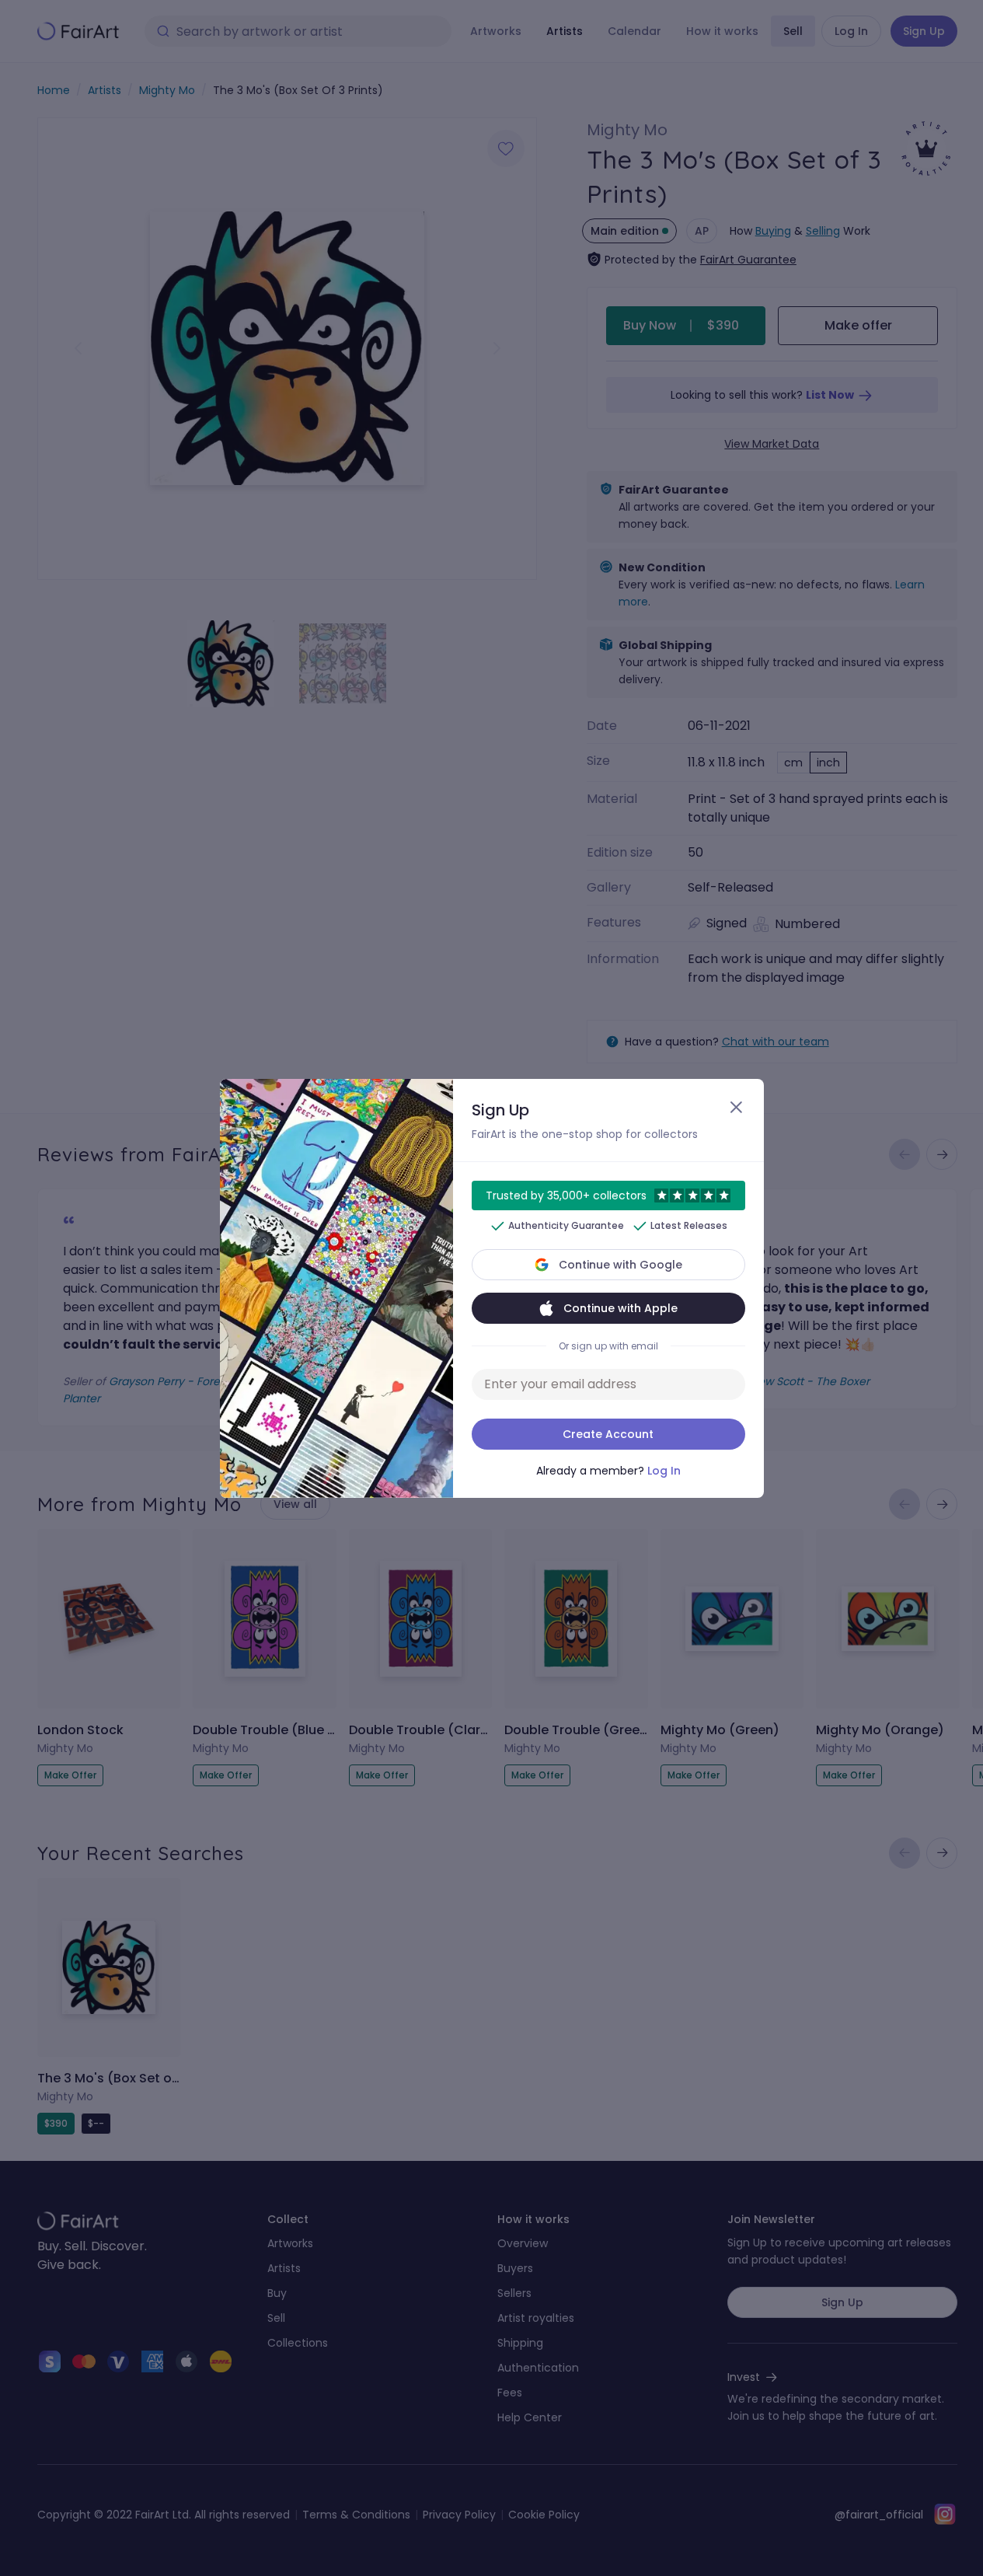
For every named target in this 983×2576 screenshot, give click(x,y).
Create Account (608, 1434)
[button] (491, 1288)
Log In (664, 1471)
